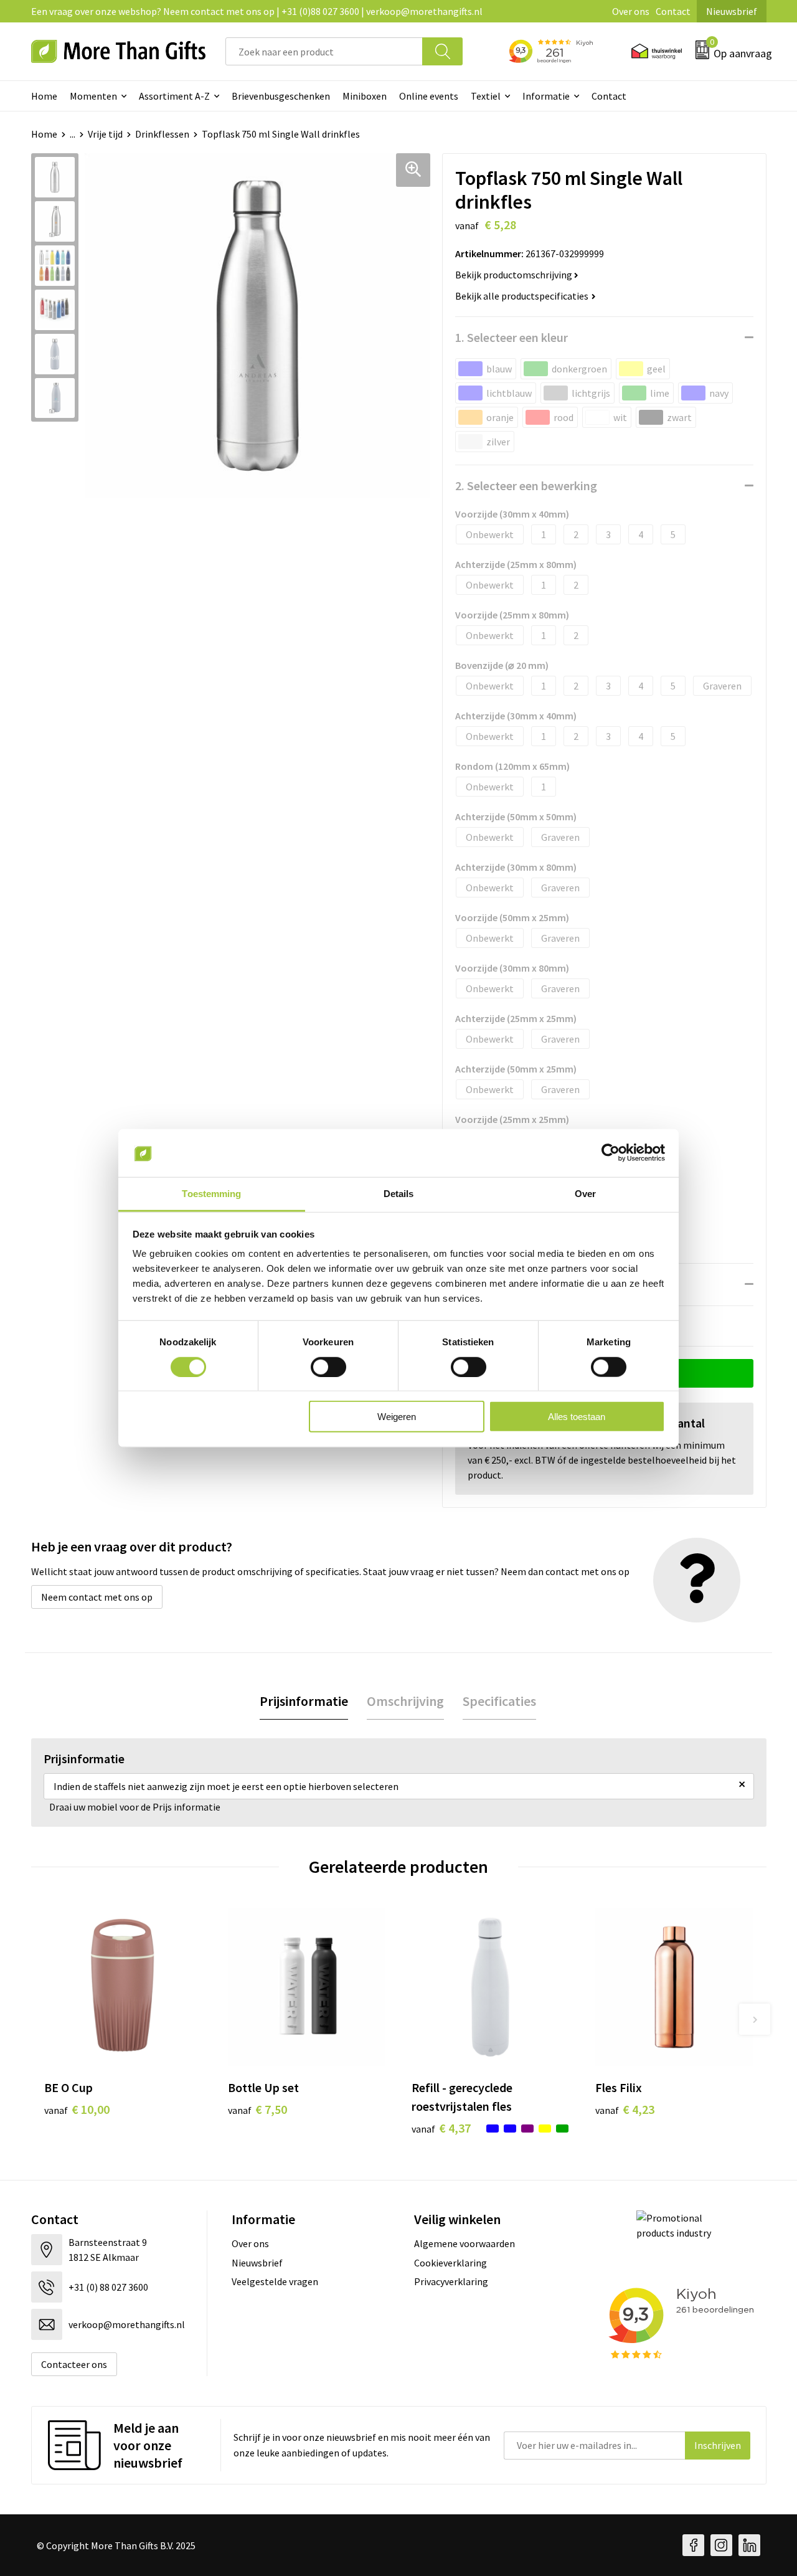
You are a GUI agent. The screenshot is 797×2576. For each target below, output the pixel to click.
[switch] (328, 1366)
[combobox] (324, 51)
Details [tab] (399, 1194)
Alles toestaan (577, 1417)
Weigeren (397, 1417)
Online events (429, 96)
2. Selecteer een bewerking (526, 485)
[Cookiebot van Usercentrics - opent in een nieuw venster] (611, 1153)
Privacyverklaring (451, 2281)
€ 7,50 (257, 2109)
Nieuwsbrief (732, 11)
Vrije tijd (105, 134)
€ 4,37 (441, 2128)
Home (44, 96)
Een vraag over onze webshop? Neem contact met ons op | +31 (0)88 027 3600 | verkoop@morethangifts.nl (257, 11)
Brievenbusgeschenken (281, 96)
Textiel (486, 96)
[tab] (304, 1701)
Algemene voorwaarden (465, 2243)
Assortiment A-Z (174, 96)
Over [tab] (585, 1194)
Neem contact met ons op (97, 1597)
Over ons (631, 11)
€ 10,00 (77, 2109)
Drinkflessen (162, 134)
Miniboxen (365, 96)
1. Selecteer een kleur (512, 337)
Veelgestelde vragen (275, 2281)
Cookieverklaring (450, 2263)
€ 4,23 (625, 2109)
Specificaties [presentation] (499, 1701)
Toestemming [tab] (211, 1194)
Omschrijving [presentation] (405, 1701)
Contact (673, 11)
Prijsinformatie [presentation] (304, 1701)
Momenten (93, 96)
